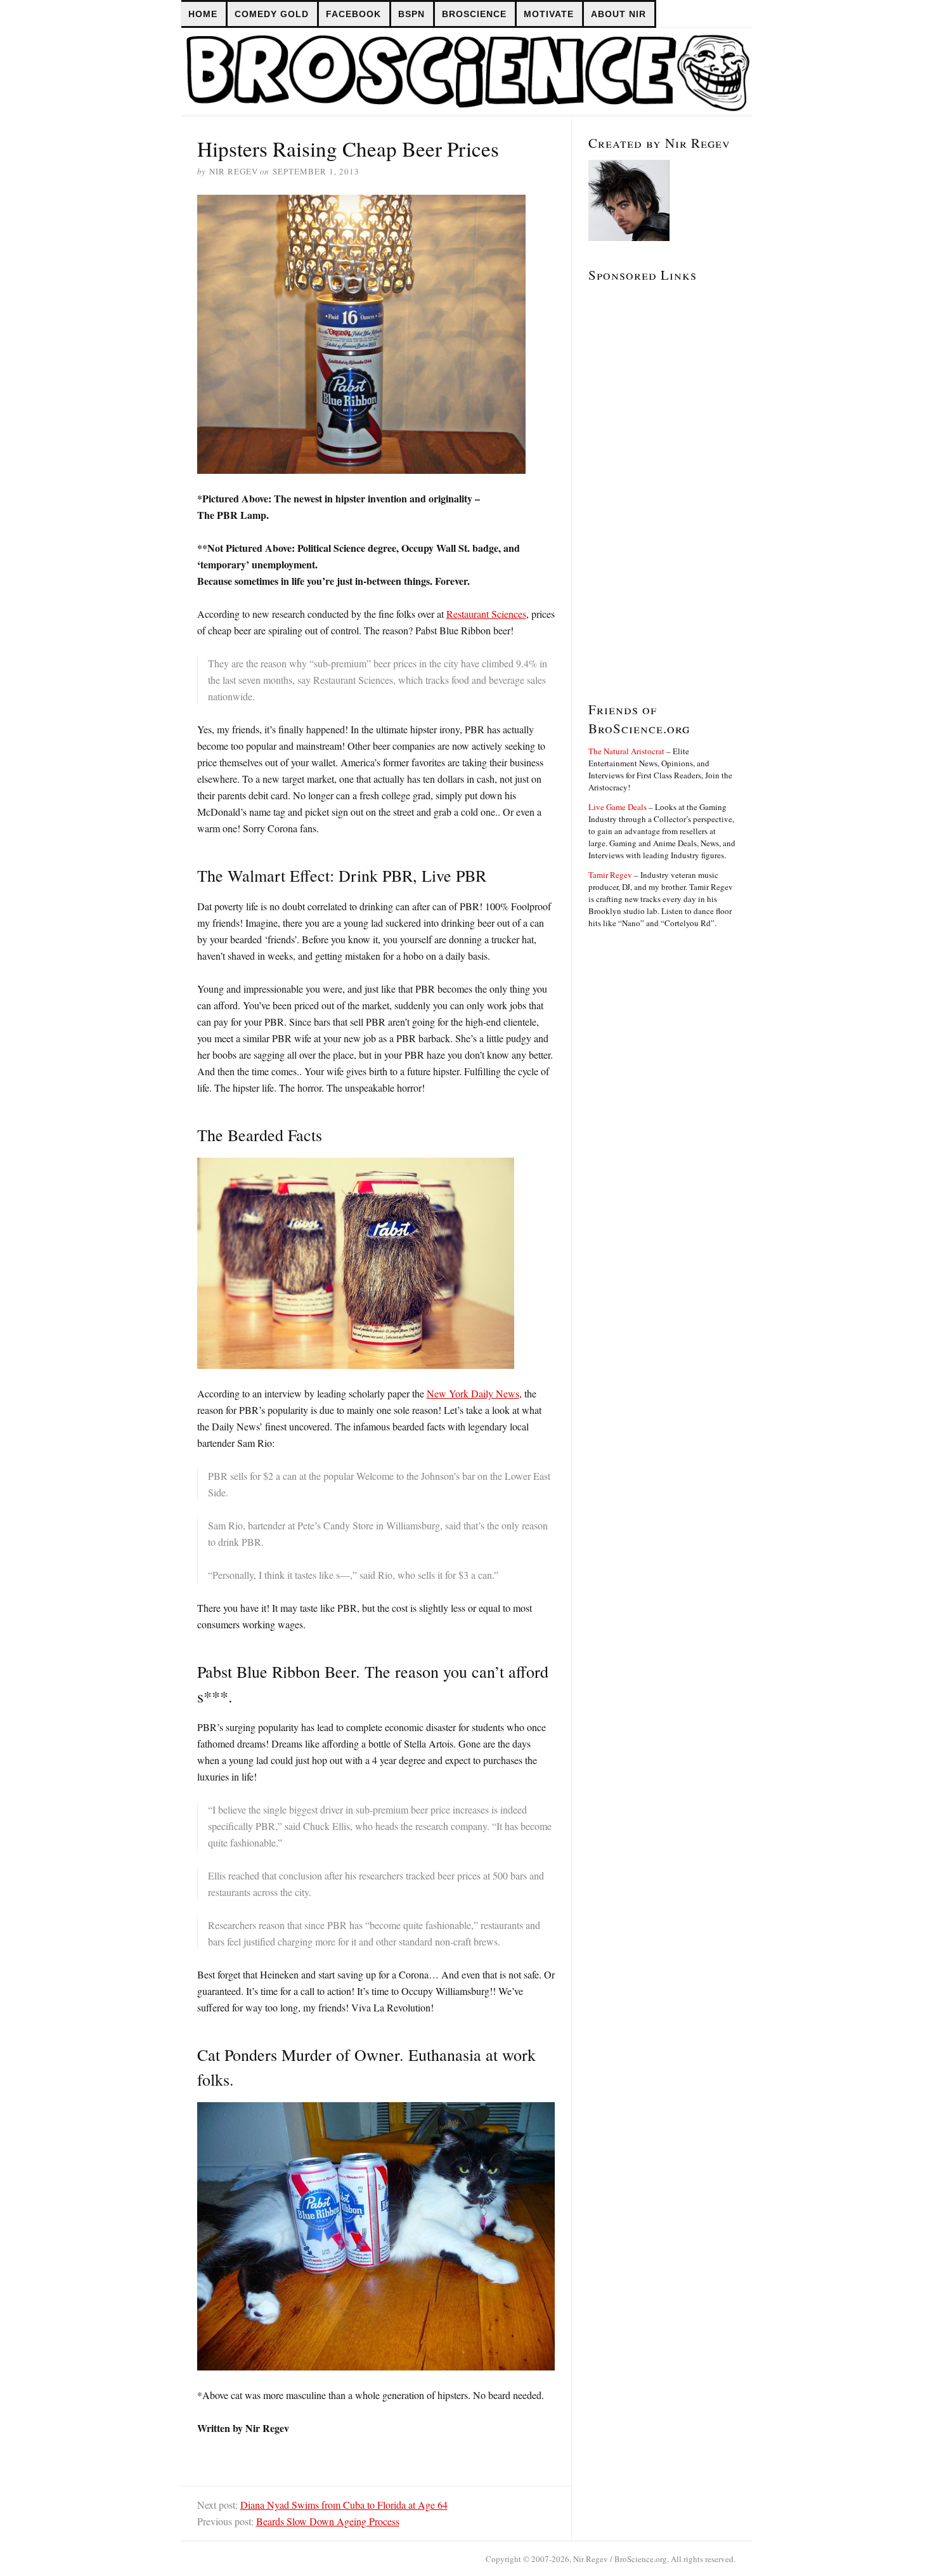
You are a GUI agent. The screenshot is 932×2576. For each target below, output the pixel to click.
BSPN (411, 14)
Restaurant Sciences (486, 614)
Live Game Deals (618, 807)
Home (203, 14)
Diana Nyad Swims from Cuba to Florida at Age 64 (344, 2505)
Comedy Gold (272, 14)
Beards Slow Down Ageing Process (328, 2521)
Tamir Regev (610, 875)
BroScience (474, 14)
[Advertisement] (626, 482)
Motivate (549, 14)
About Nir (618, 14)
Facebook (353, 14)
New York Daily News (473, 1393)
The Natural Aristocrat (626, 751)
